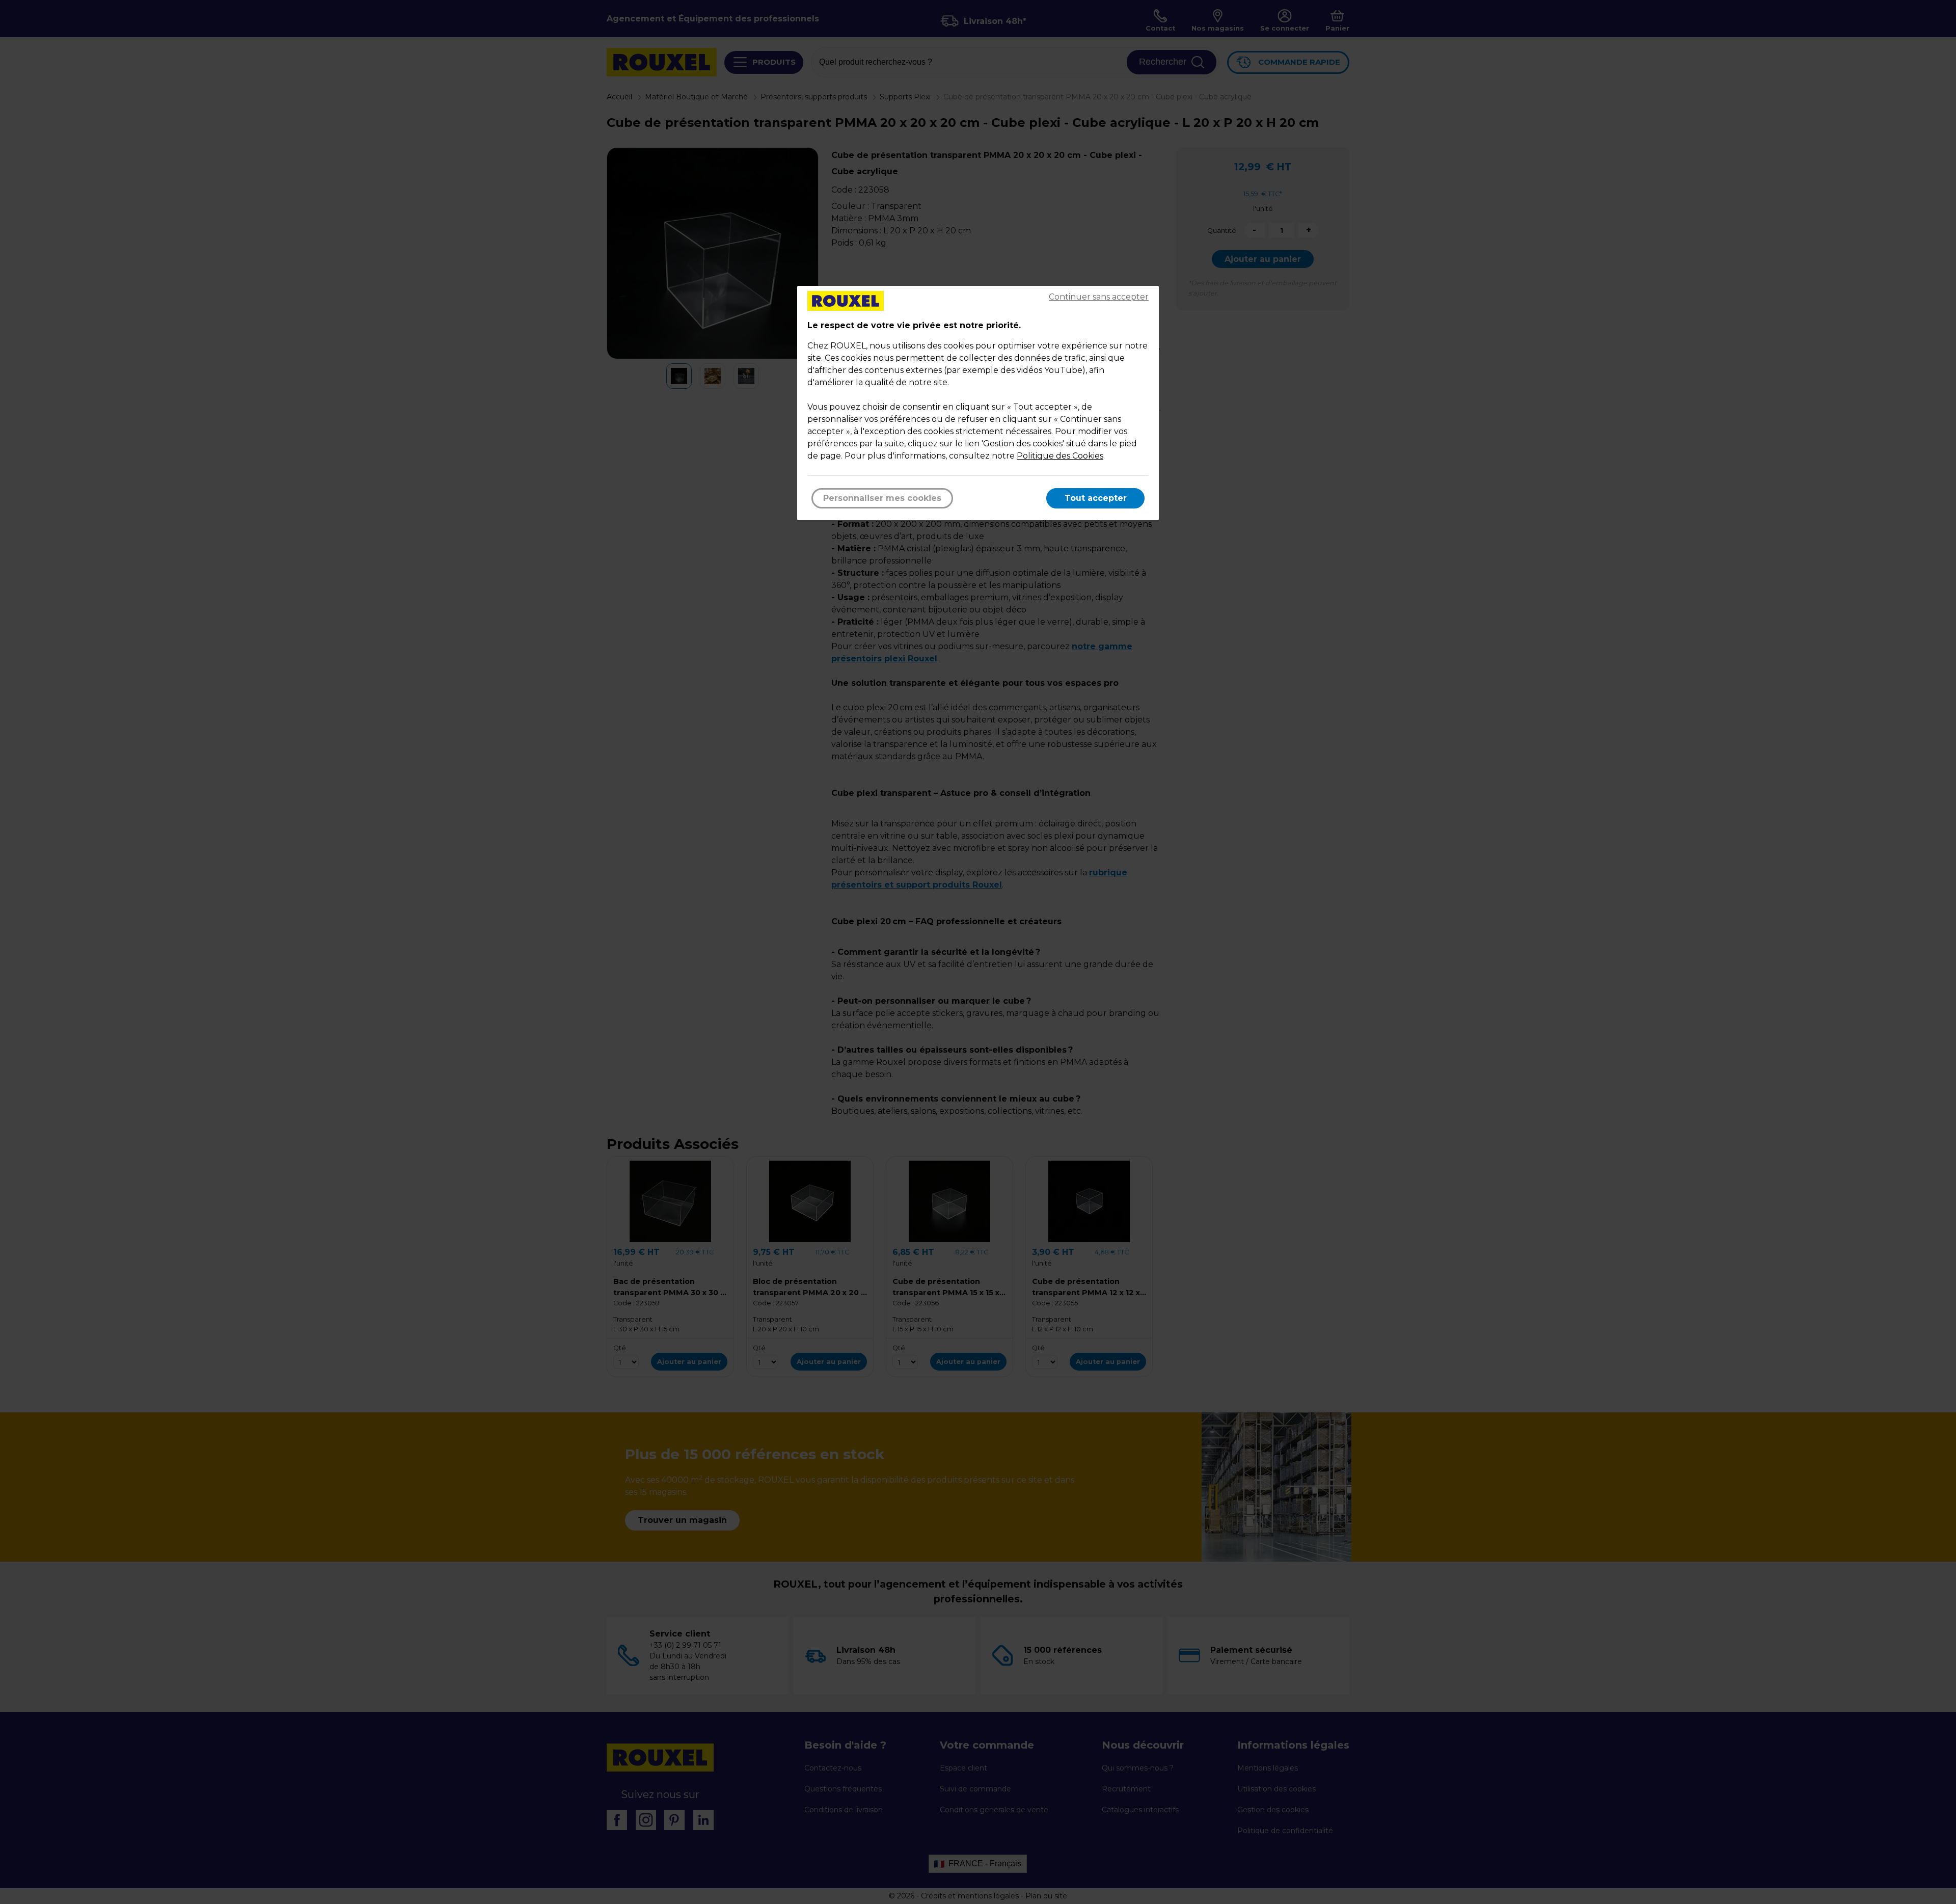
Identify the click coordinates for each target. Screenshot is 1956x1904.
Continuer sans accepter (1099, 297)
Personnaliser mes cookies (882, 498)
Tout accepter (1096, 498)
